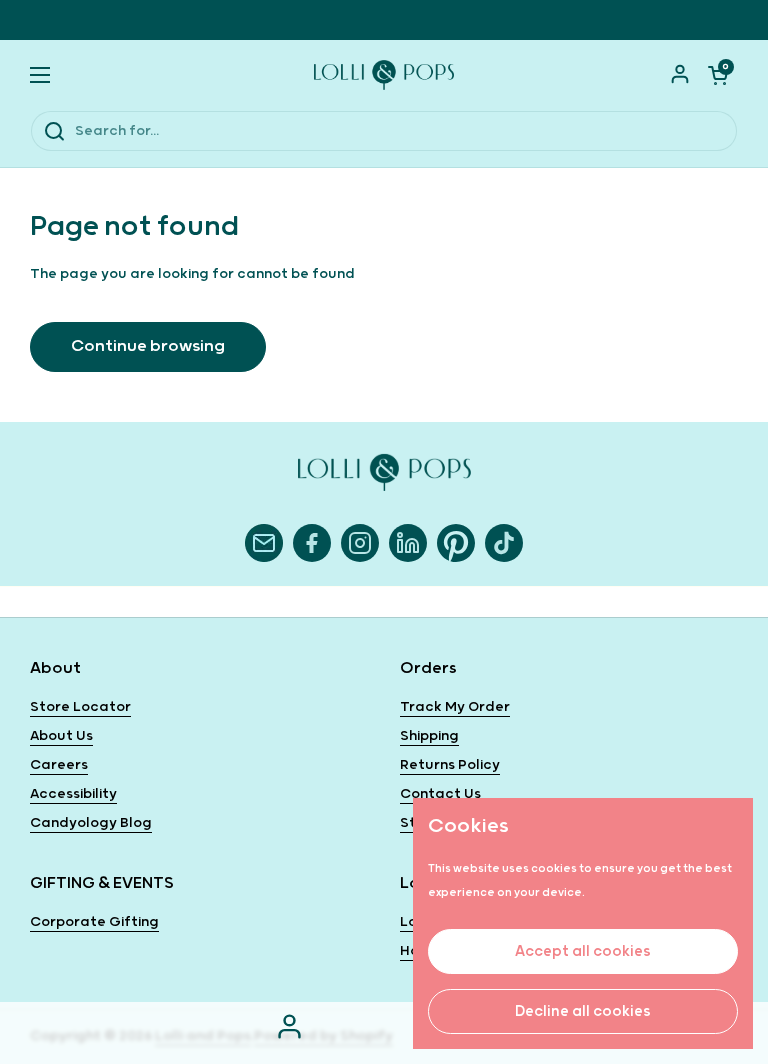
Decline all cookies (583, 1011)
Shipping (429, 736)
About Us (61, 736)
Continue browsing (148, 346)
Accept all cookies (583, 951)
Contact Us (440, 794)
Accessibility (73, 794)
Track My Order (455, 707)
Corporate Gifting (94, 922)
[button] (718, 75)
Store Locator (80, 707)
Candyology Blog (91, 823)
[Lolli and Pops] (384, 75)
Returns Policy (450, 765)
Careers (59, 765)
